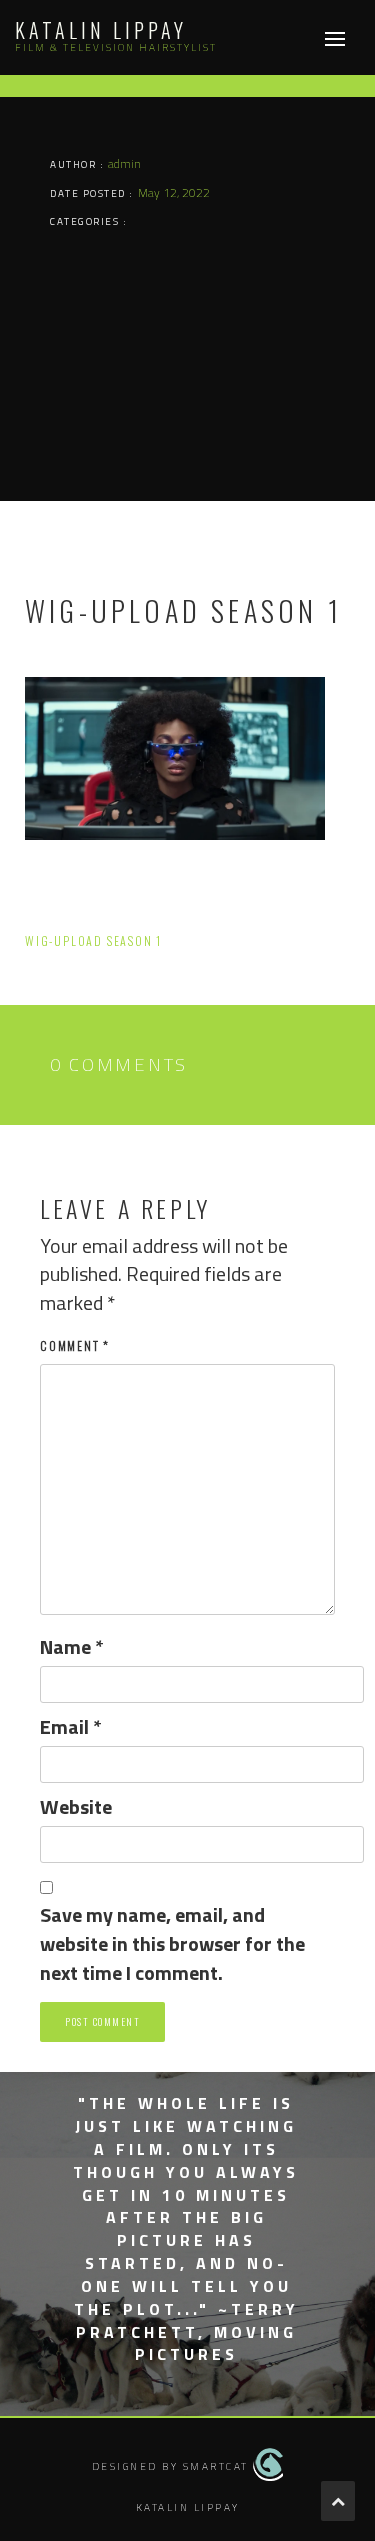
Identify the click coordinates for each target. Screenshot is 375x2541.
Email (71, 1727)
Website (76, 1807)
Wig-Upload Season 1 (93, 940)
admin (124, 163)
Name (72, 1647)
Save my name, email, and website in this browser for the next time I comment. (172, 1944)
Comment (75, 1345)
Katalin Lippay (101, 30)
